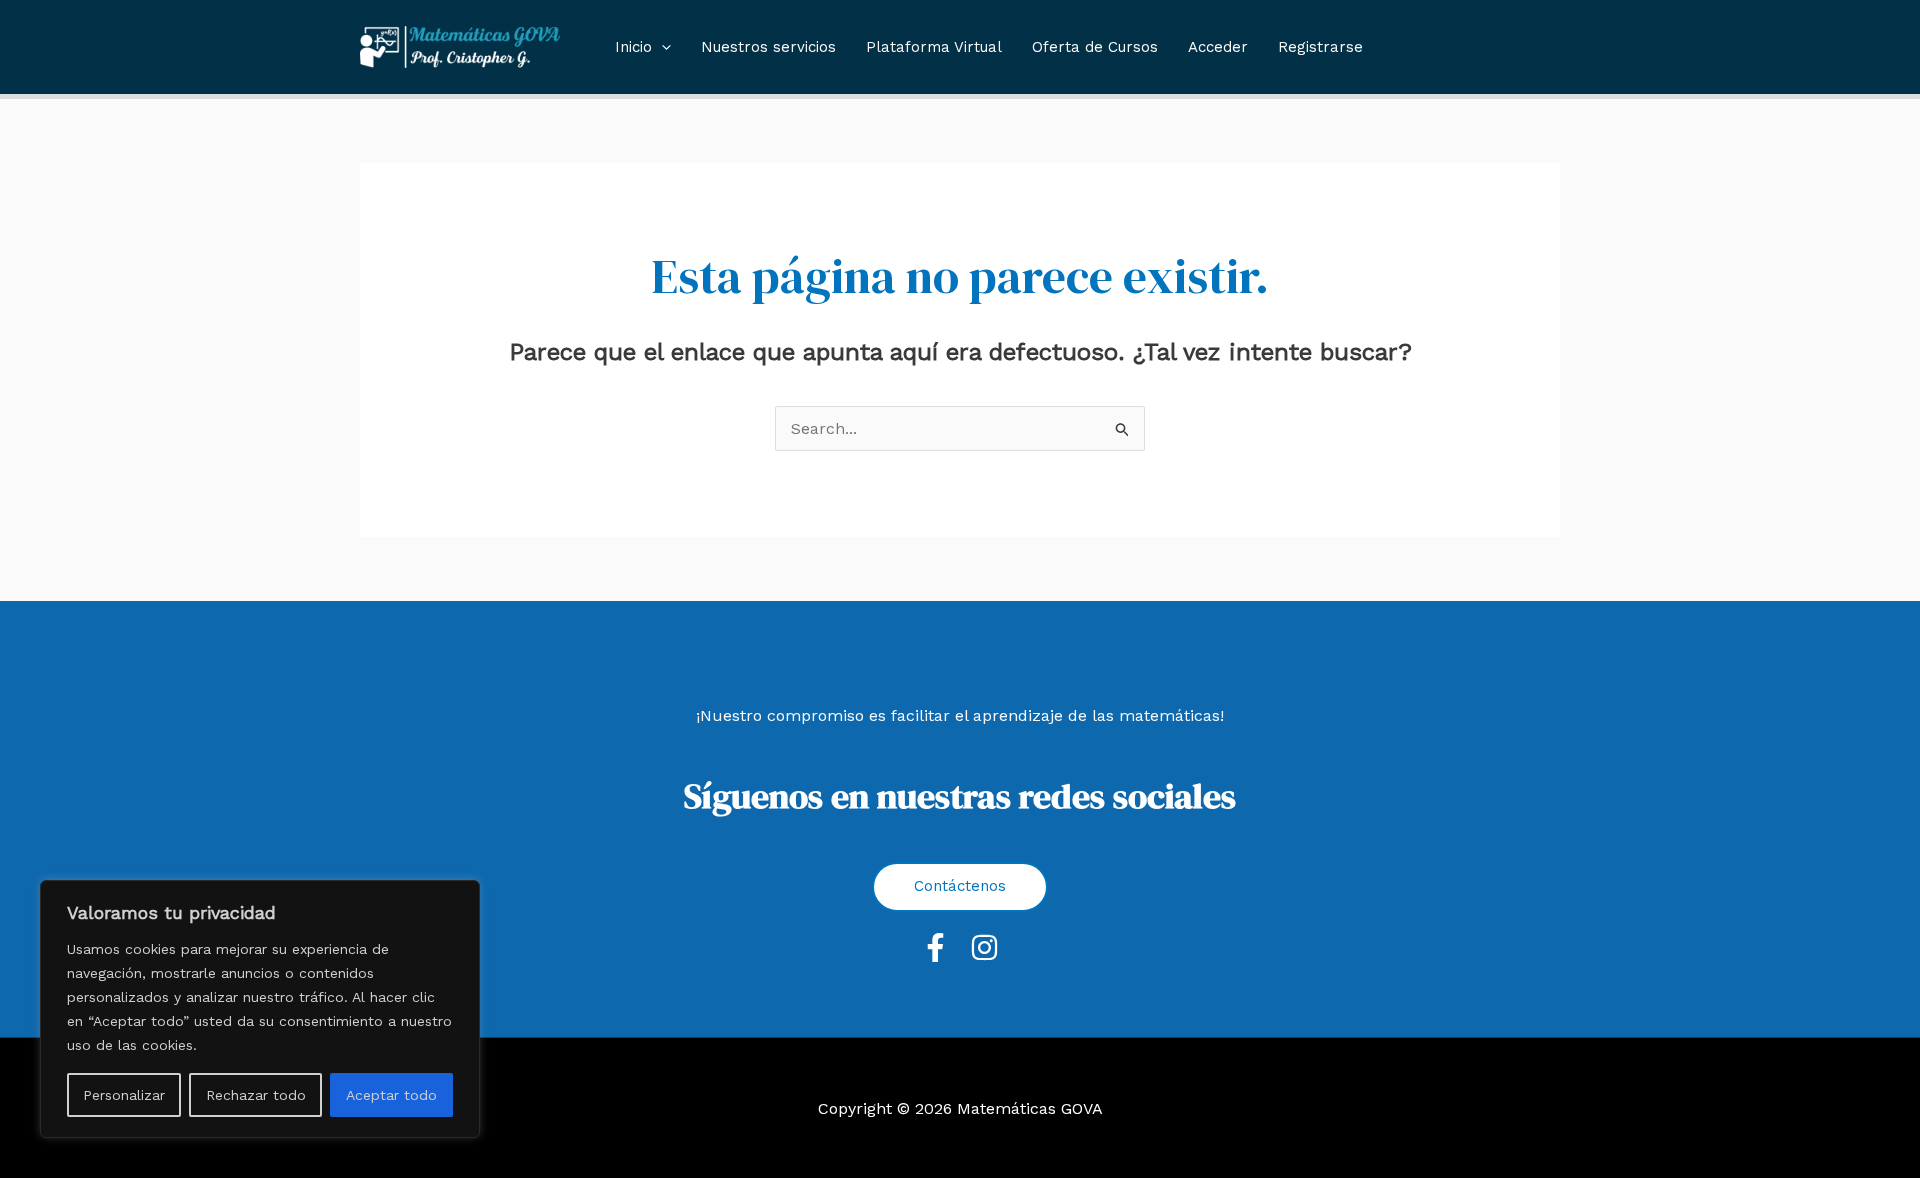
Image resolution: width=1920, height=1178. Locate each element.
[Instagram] (984, 947)
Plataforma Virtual (934, 47)
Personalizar (124, 1095)
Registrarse (1320, 47)
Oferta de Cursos (1095, 47)
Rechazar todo (256, 1095)
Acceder (1218, 47)
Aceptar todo (391, 1095)
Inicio (633, 47)
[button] (661, 47)
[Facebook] (935, 947)
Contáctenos (960, 886)
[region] (260, 1009)
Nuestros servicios (768, 47)
